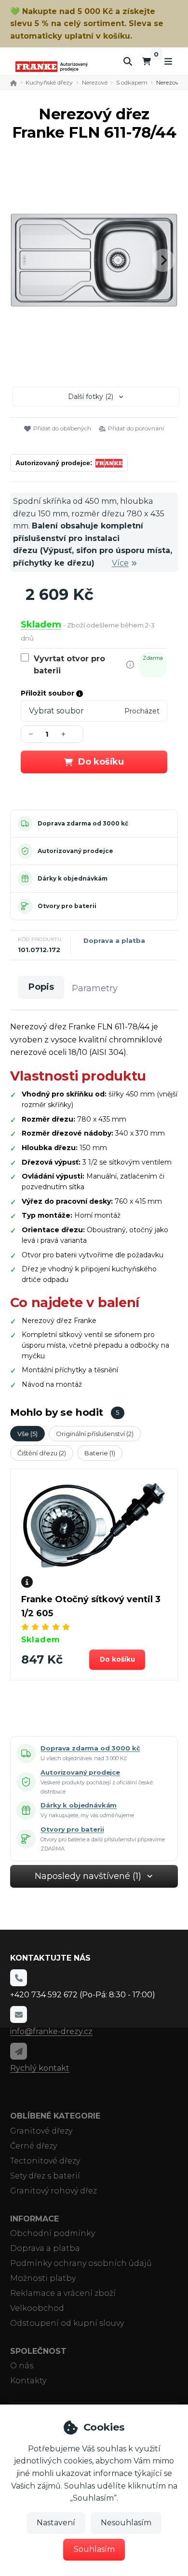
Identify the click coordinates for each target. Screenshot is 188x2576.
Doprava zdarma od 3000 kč (83, 823)
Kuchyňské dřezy (49, 82)
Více (120, 563)
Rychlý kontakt (40, 2068)
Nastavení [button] (56, 2523)
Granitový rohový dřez (54, 2191)
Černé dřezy (34, 2146)
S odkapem (132, 82)
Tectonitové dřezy (45, 2161)
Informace (34, 2219)
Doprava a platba (114, 940)
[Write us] (18, 2051)
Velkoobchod (37, 2308)
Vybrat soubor (56, 711)
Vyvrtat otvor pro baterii (69, 665)
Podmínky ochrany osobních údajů (81, 2263)
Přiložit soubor (48, 693)
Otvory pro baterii (67, 906)
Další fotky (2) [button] (91, 397)
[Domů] (52, 66)
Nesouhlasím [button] (126, 2523)
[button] (163, 260)
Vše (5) (27, 1434)
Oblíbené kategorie (55, 2116)
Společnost (38, 2351)
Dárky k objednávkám (73, 878)
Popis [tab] (41, 987)
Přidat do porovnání (136, 428)
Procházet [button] (142, 711)
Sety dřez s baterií (45, 2176)
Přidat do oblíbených (62, 428)
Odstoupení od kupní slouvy (67, 2323)
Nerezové (95, 82)
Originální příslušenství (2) (95, 1434)
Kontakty (28, 2381)
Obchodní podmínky (53, 2233)
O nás (22, 2366)
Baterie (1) (100, 1453)
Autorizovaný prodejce (75, 851)
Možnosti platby (43, 2278)
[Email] (18, 2014)
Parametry (95, 988)
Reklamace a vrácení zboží (63, 2293)
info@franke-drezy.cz (51, 2031)
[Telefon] (18, 1978)
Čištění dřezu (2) (42, 1453)
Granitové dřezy (41, 2131)
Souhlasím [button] (94, 2549)
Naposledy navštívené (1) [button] (88, 1876)
